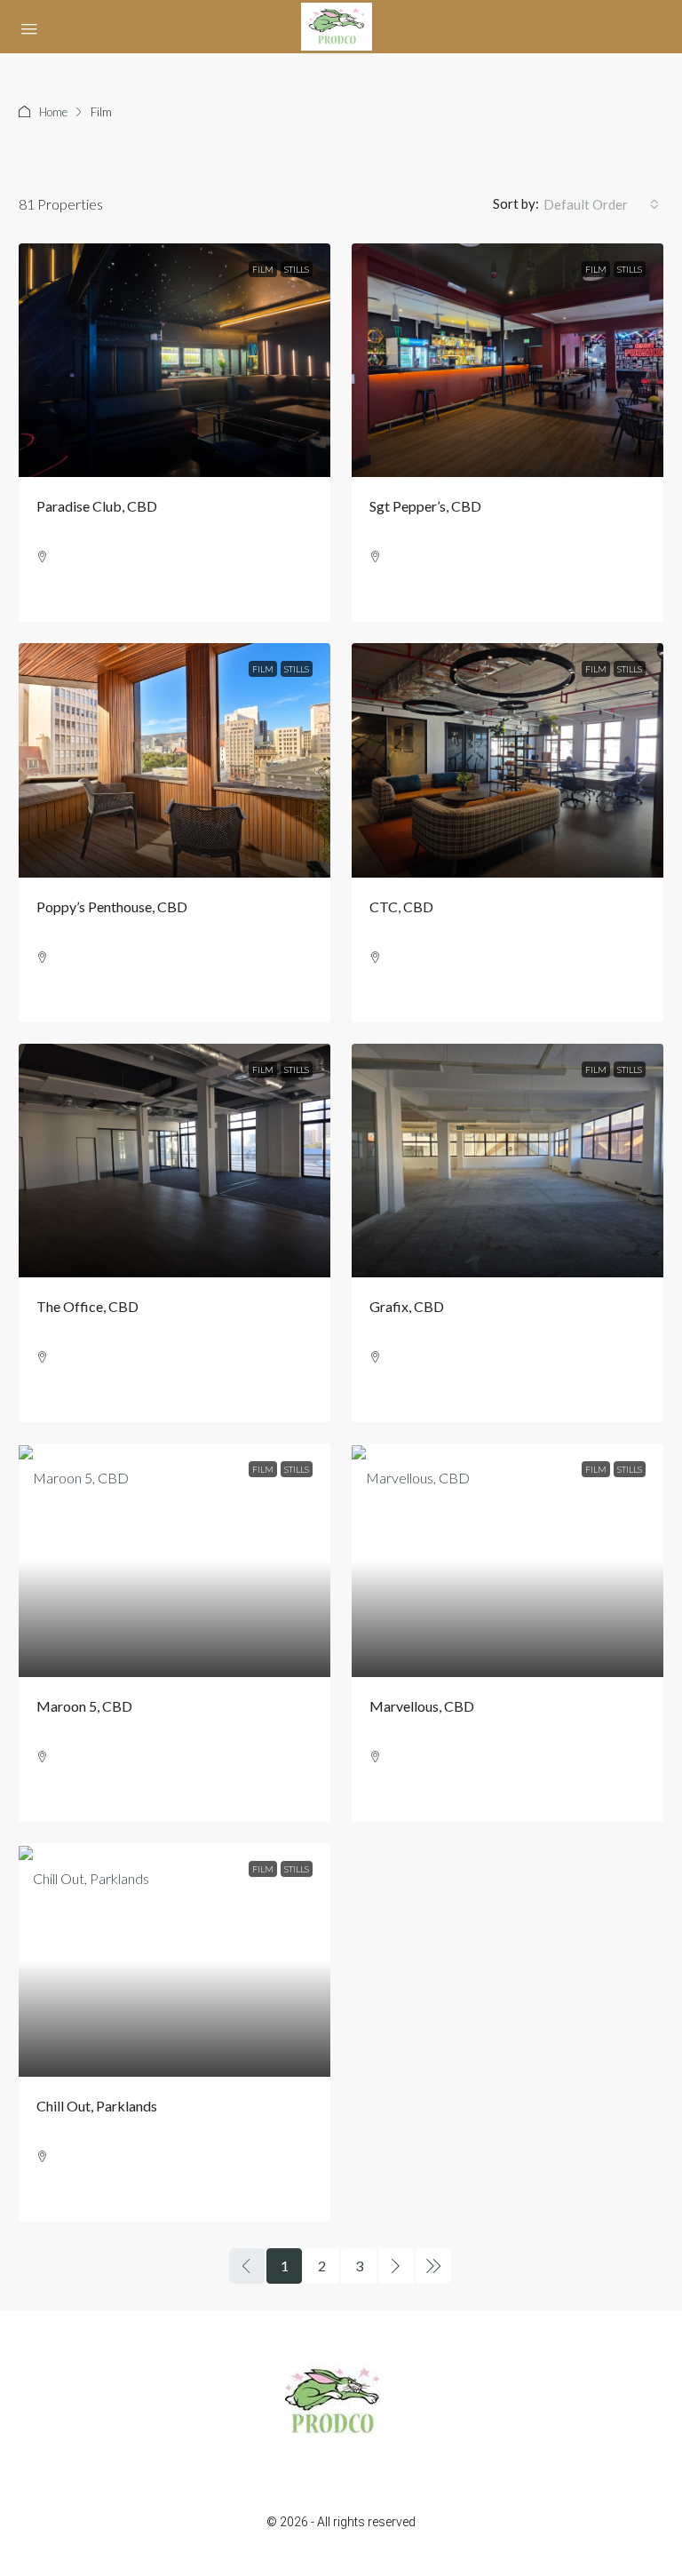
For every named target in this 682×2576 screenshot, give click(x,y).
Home (53, 112)
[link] (174, 360)
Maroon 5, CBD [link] (84, 1706)
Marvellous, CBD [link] (422, 1706)
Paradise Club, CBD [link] (97, 506)
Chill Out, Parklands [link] (97, 2106)
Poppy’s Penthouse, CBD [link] (112, 906)
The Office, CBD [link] (87, 1306)
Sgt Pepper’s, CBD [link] (425, 506)
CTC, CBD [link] (401, 906)
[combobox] (601, 204)
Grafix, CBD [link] (407, 1306)
